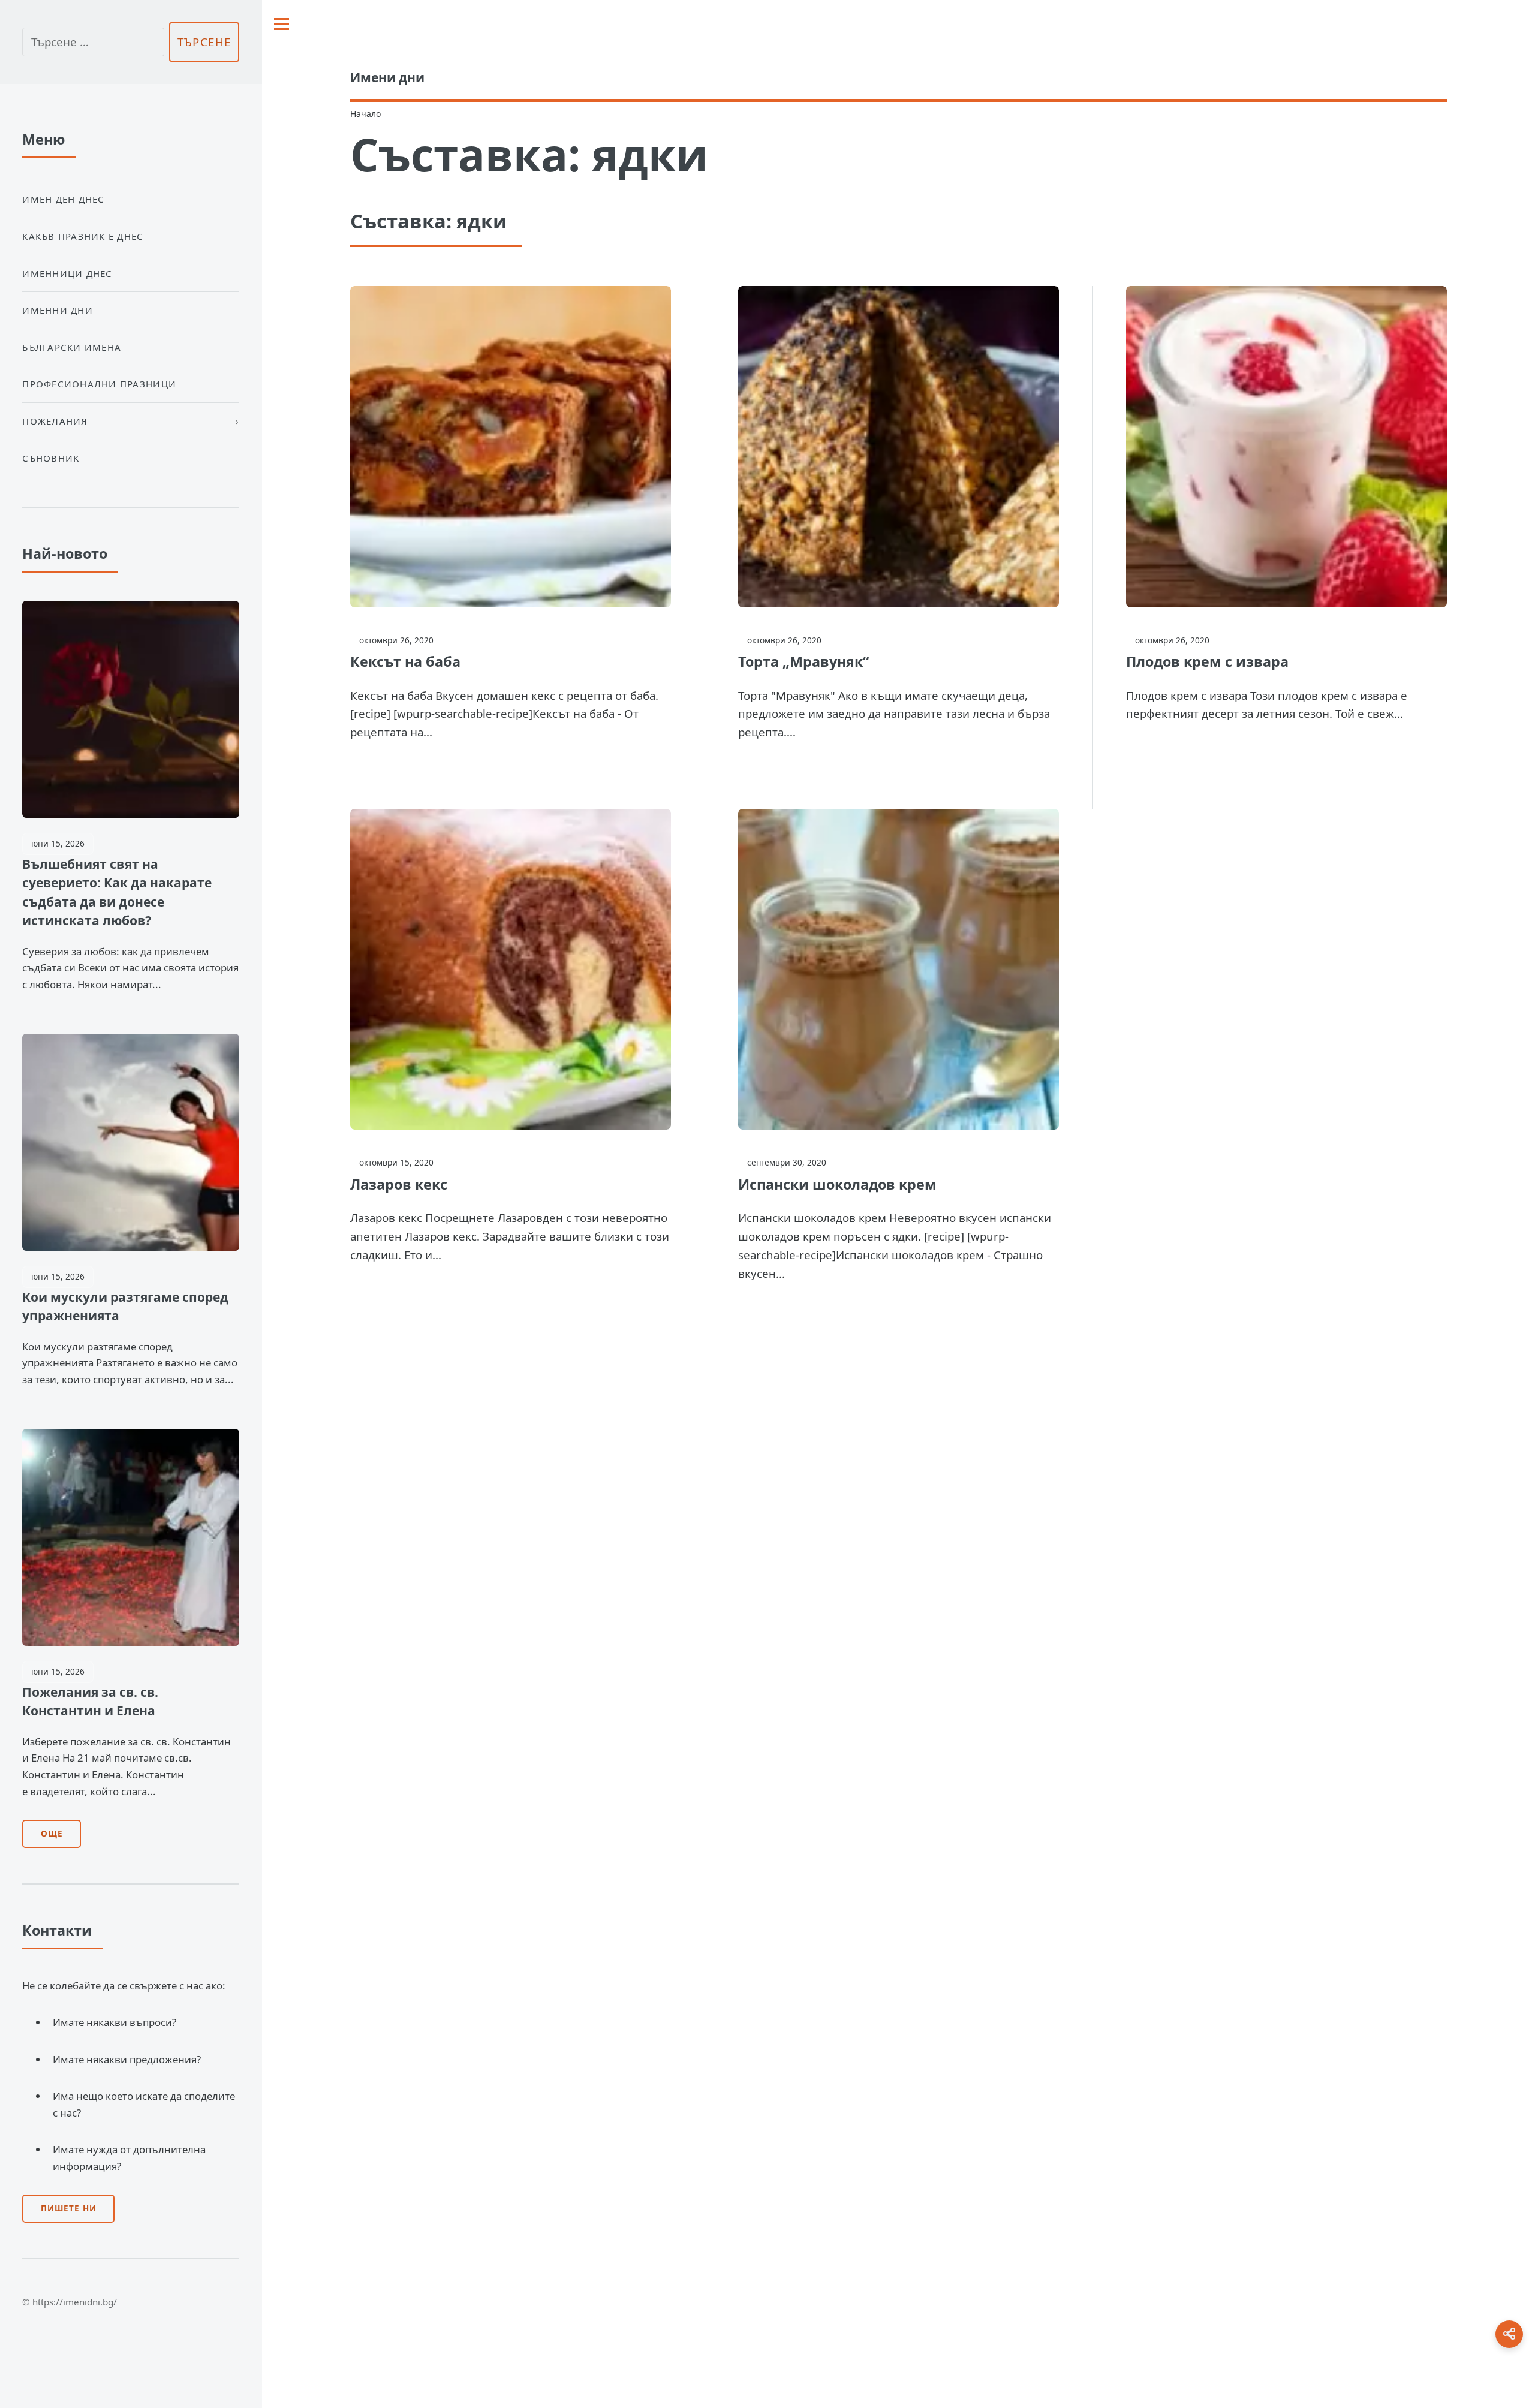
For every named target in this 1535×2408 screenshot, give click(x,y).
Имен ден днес (63, 199)
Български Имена (72, 347)
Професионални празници (99, 384)
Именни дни (58, 310)
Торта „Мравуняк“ (803, 661)
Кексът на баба (405, 661)
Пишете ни (69, 2208)
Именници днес (67, 273)
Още (52, 1834)
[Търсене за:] (93, 42)
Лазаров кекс (399, 1184)
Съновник (51, 458)
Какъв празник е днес (83, 236)
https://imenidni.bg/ (75, 2302)
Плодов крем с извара (1207, 661)
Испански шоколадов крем (837, 1184)
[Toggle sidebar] (282, 24)
